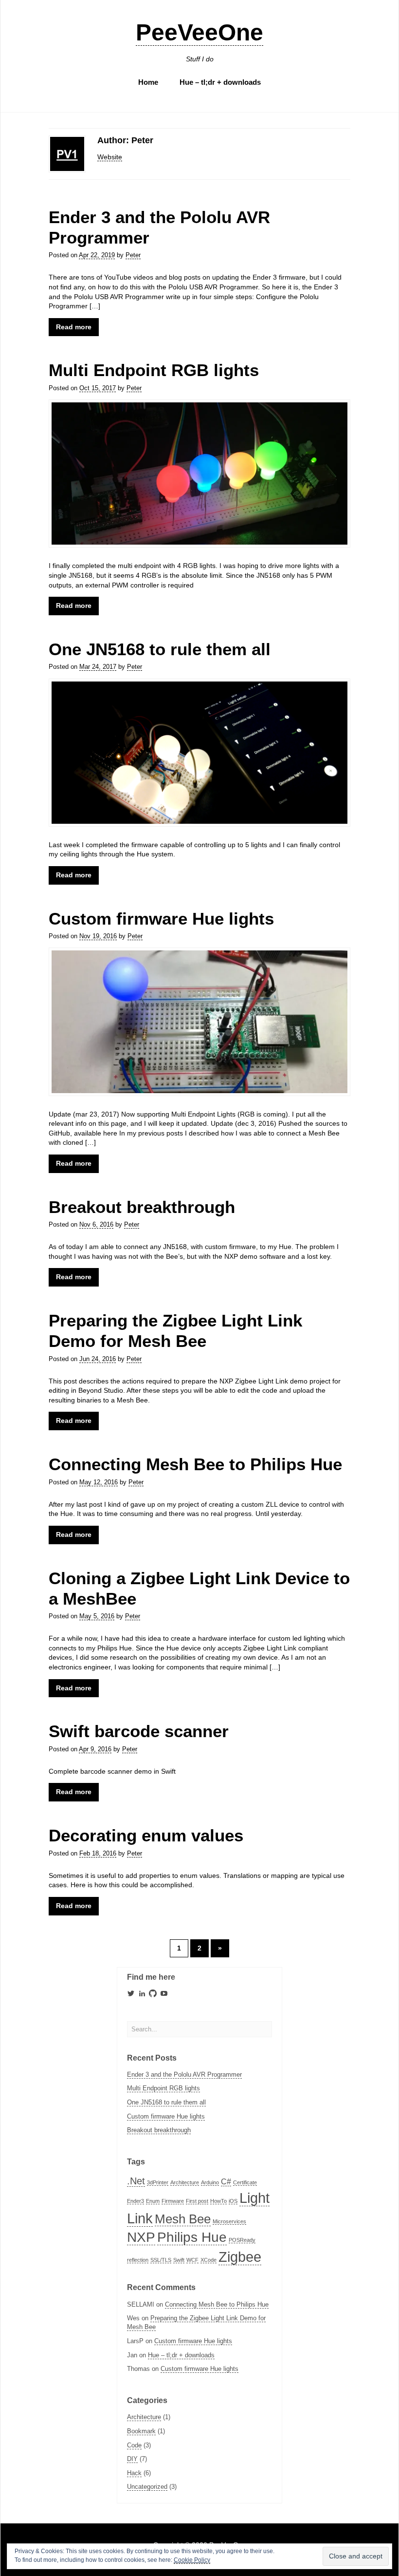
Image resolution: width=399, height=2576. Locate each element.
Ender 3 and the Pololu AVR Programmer (184, 2074)
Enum (153, 2201)
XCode (209, 2260)
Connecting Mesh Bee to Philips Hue (195, 1464)
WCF (192, 2260)
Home (148, 82)
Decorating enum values (146, 1835)
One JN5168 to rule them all (160, 649)
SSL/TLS (161, 2260)
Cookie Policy (192, 2560)
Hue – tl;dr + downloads (220, 82)
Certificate (245, 2182)
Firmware (173, 2201)
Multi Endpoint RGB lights (154, 370)
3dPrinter (158, 2182)
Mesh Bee (183, 2219)
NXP (141, 2237)
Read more (74, 327)
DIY (132, 2459)
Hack (134, 2473)
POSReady (242, 2240)
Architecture (185, 2182)
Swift (179, 2260)
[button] (199, 474)
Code (134, 2445)
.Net (136, 2181)
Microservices (229, 2221)
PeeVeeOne (199, 32)
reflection (138, 2260)
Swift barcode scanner (139, 1731)
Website (110, 157)
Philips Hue (192, 2237)
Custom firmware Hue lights (161, 919)
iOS (233, 2201)
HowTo (218, 2201)
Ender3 (136, 2201)
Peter (133, 255)
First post (197, 2201)
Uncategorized (147, 2487)
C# (226, 2181)
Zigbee (240, 2257)
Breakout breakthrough (142, 1207)
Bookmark (141, 2431)
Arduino (210, 2182)
